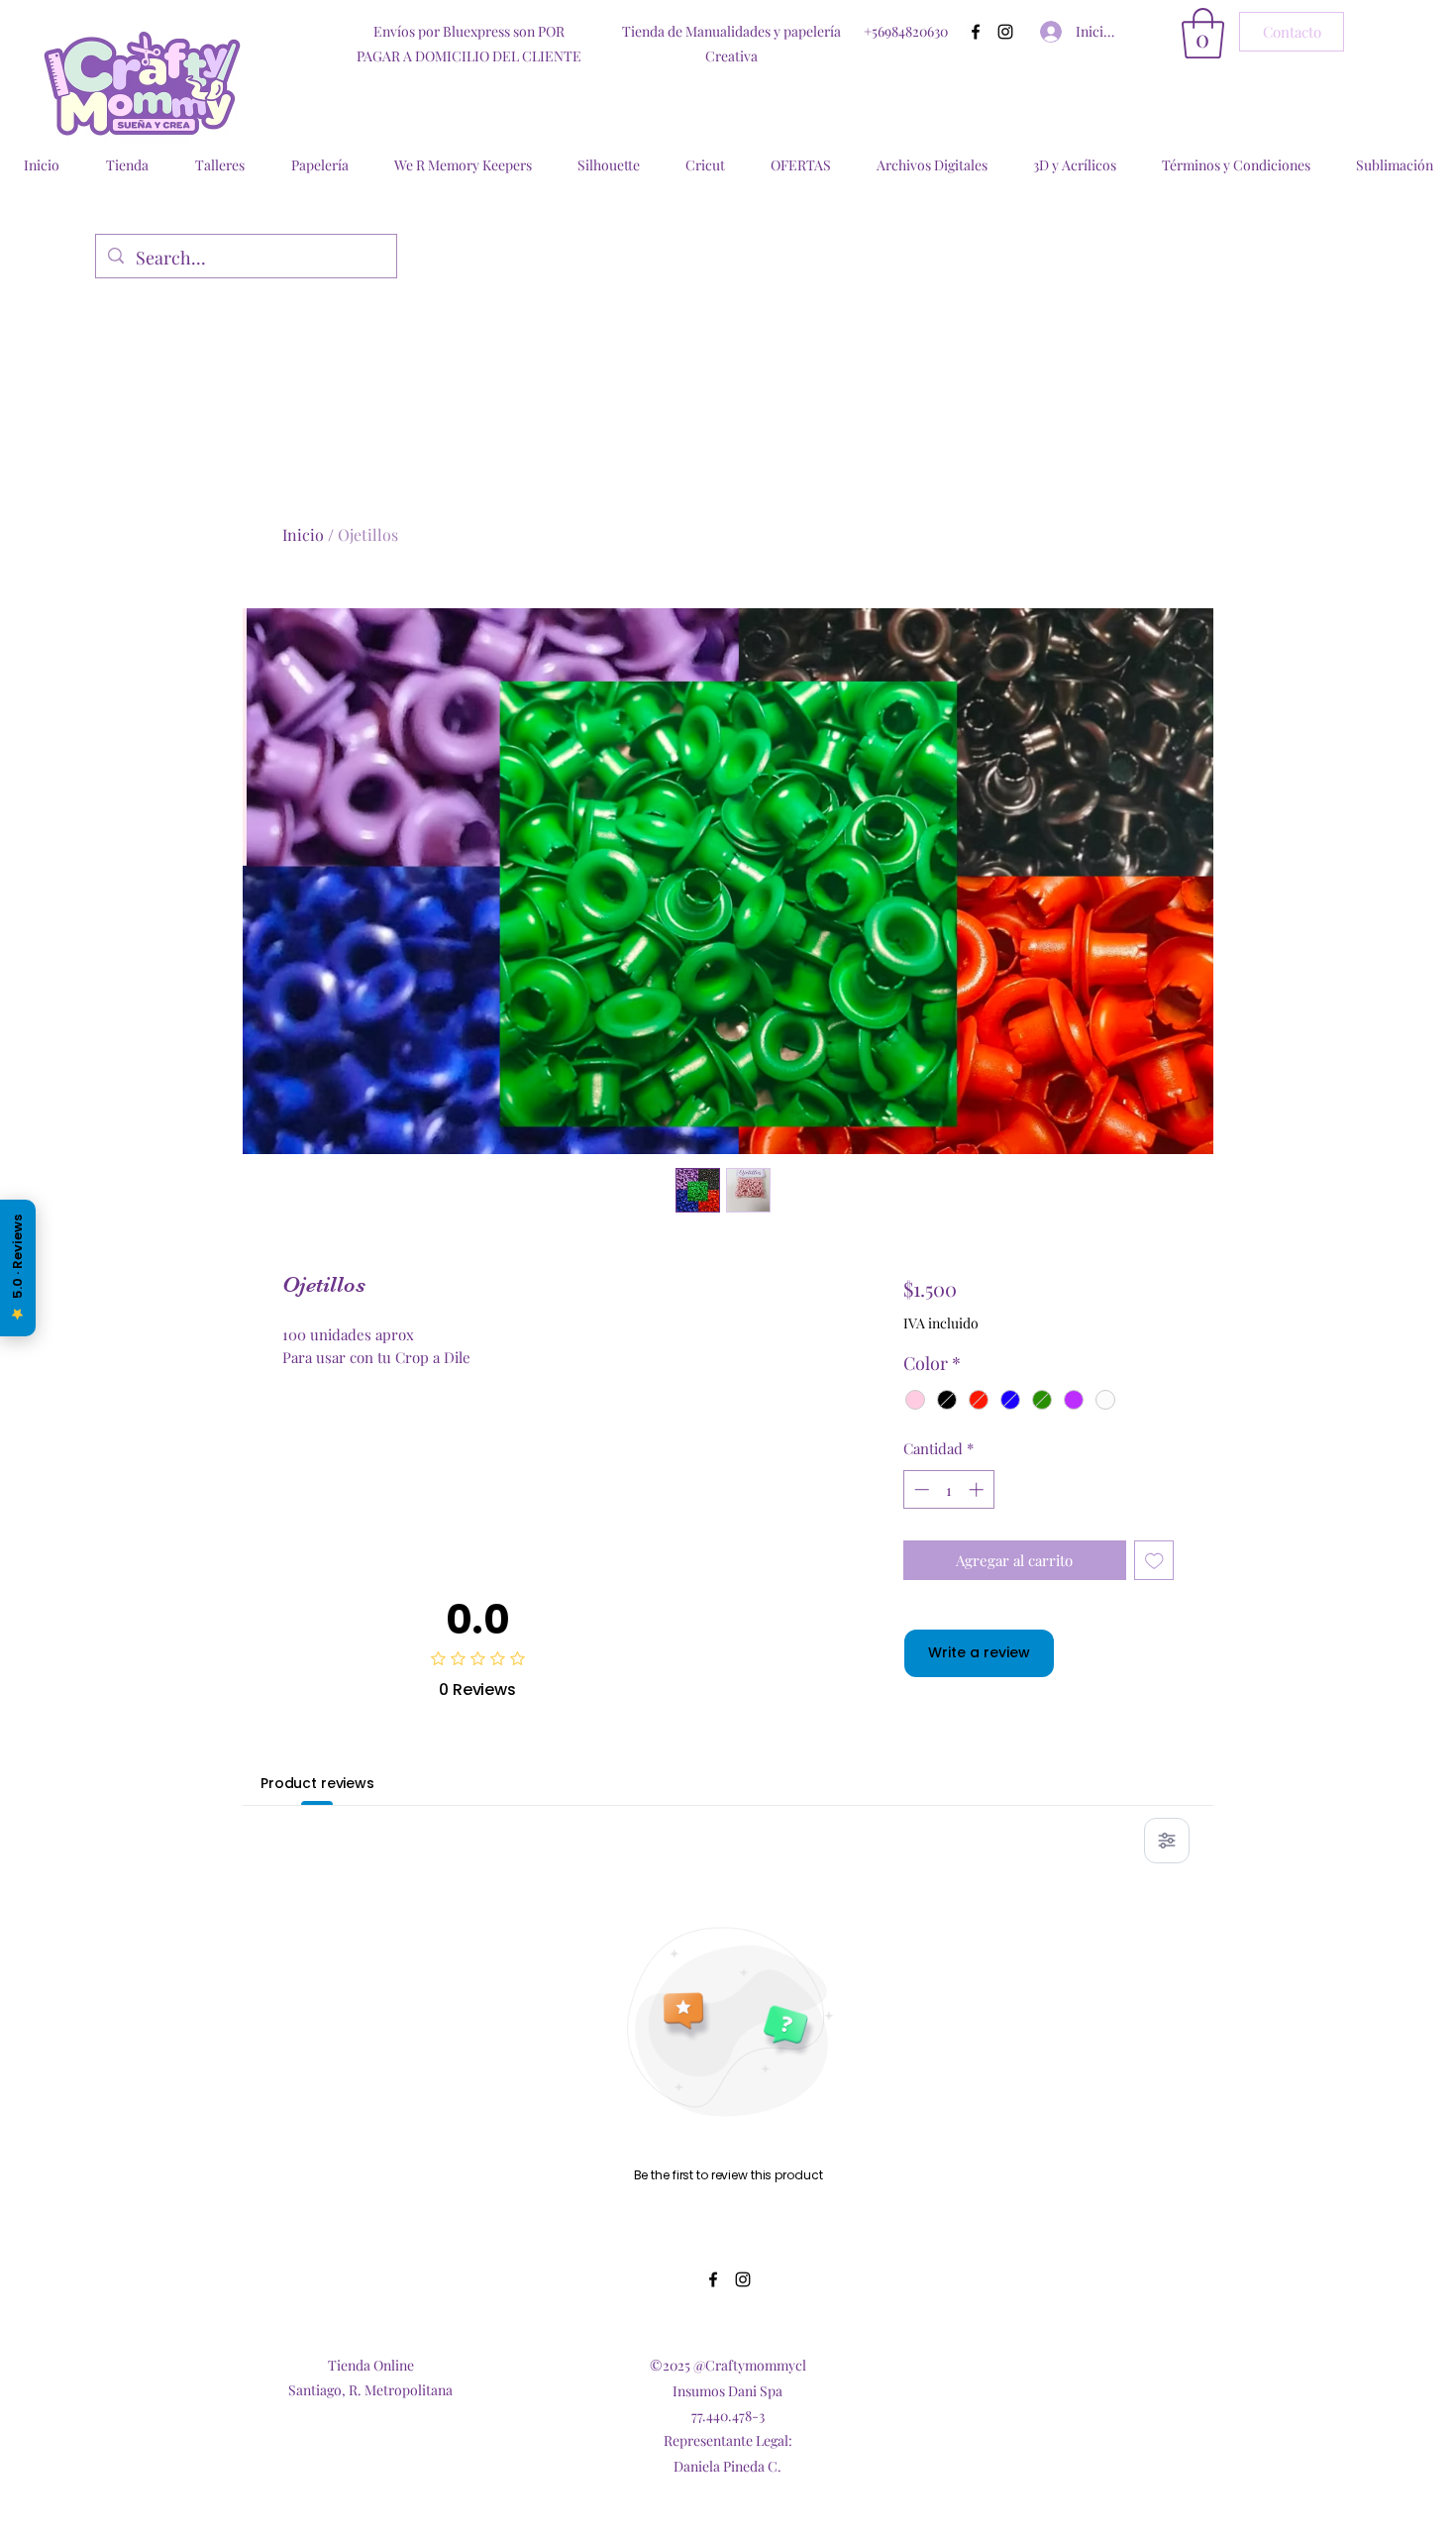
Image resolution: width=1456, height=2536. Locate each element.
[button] (1203, 33)
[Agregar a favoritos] (1154, 1561)
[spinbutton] (948, 1489)
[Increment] (978, 1489)
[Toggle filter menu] (1167, 1841)
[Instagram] (1005, 32)
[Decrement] (920, 1489)
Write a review (979, 1652)
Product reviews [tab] (317, 1783)
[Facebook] (976, 32)
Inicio (303, 534)
